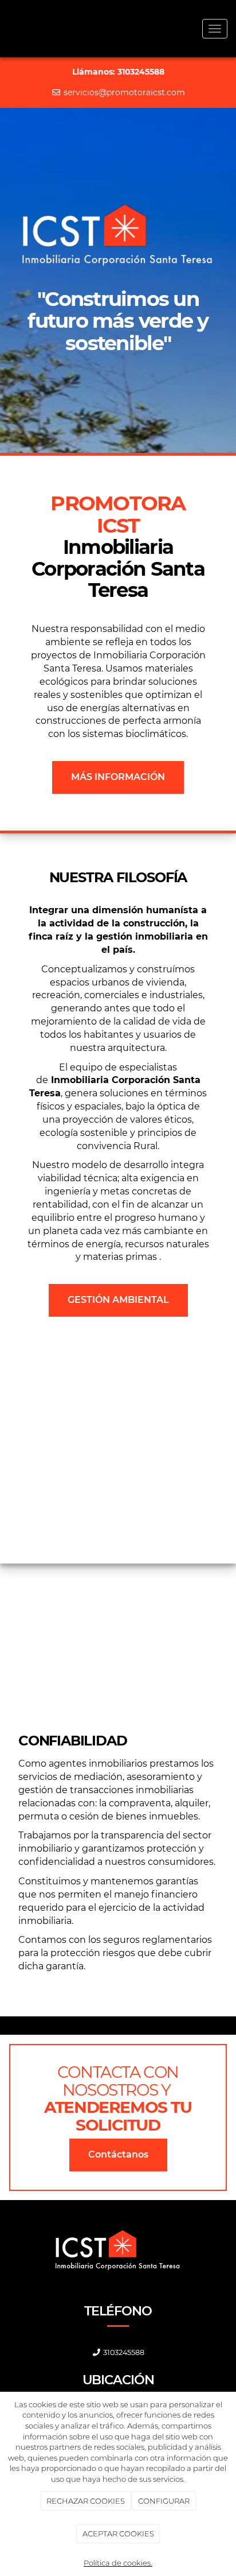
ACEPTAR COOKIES (118, 2534)
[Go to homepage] (6, 29)
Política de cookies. (118, 2563)
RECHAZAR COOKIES (86, 2501)
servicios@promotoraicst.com (123, 92)
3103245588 (124, 2352)
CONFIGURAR (164, 2501)
